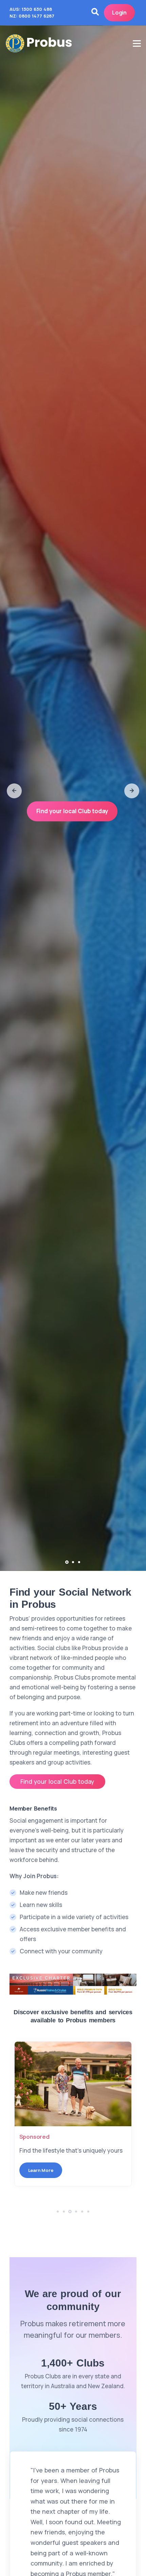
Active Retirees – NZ (47, 2137)
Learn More (41, 2170)
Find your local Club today (72, 811)
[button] (14, 791)
